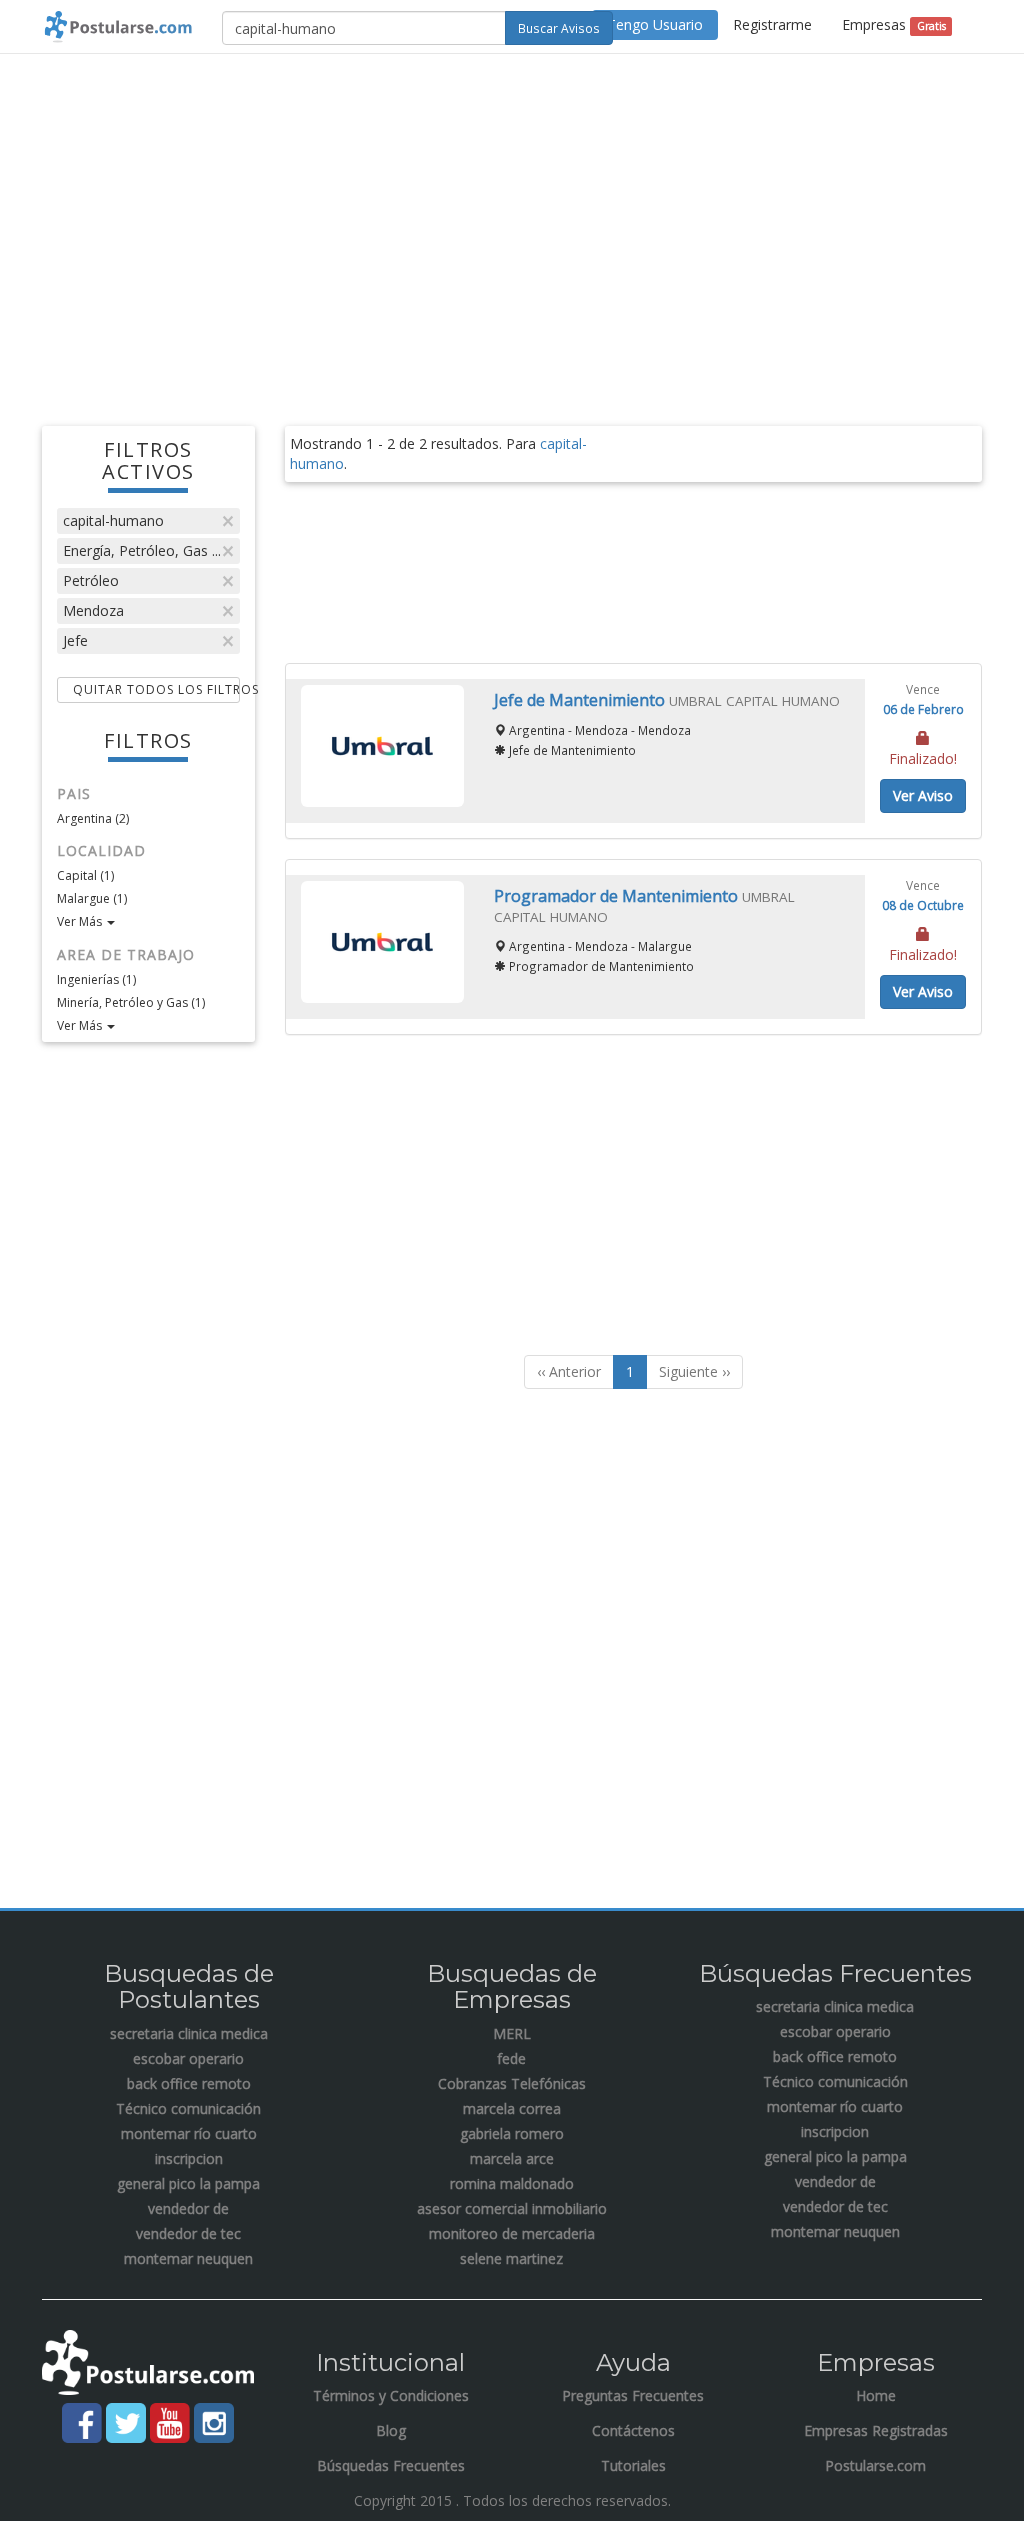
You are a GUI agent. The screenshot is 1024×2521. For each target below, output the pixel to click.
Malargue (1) (92, 898)
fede (511, 2058)
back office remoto (189, 2083)
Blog (391, 2430)
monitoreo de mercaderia (512, 2233)
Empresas (893, 24)
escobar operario (188, 2058)
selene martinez (511, 2258)
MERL (512, 2033)
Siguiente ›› (694, 1371)
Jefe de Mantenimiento (581, 700)
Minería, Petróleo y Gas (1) (131, 1002)
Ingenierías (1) (96, 979)
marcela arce (512, 2158)
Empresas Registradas (876, 2430)
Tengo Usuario (655, 24)
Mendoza (93, 610)
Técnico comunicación (188, 2108)
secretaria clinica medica (189, 2033)
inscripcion (189, 2158)
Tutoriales (633, 2465)
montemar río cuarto (189, 2133)
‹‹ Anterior (569, 1371)
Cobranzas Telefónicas (512, 2083)
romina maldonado (512, 2183)
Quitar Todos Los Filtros (156, 689)
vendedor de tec (188, 2233)
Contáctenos (633, 2430)
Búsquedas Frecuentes (391, 2465)
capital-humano (113, 520)
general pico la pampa (188, 2183)
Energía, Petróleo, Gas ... (142, 550)
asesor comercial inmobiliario (512, 2208)
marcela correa (512, 2108)
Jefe (75, 640)
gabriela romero (512, 2133)
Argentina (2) (93, 818)
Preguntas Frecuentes (633, 2395)
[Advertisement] (512, 214)
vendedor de (188, 2208)
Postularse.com (875, 2465)
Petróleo (91, 580)
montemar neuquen (188, 2258)
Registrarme (772, 24)
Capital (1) (85, 875)
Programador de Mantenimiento (618, 896)
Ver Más (81, 921)
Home (876, 2395)
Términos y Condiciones (391, 2395)
